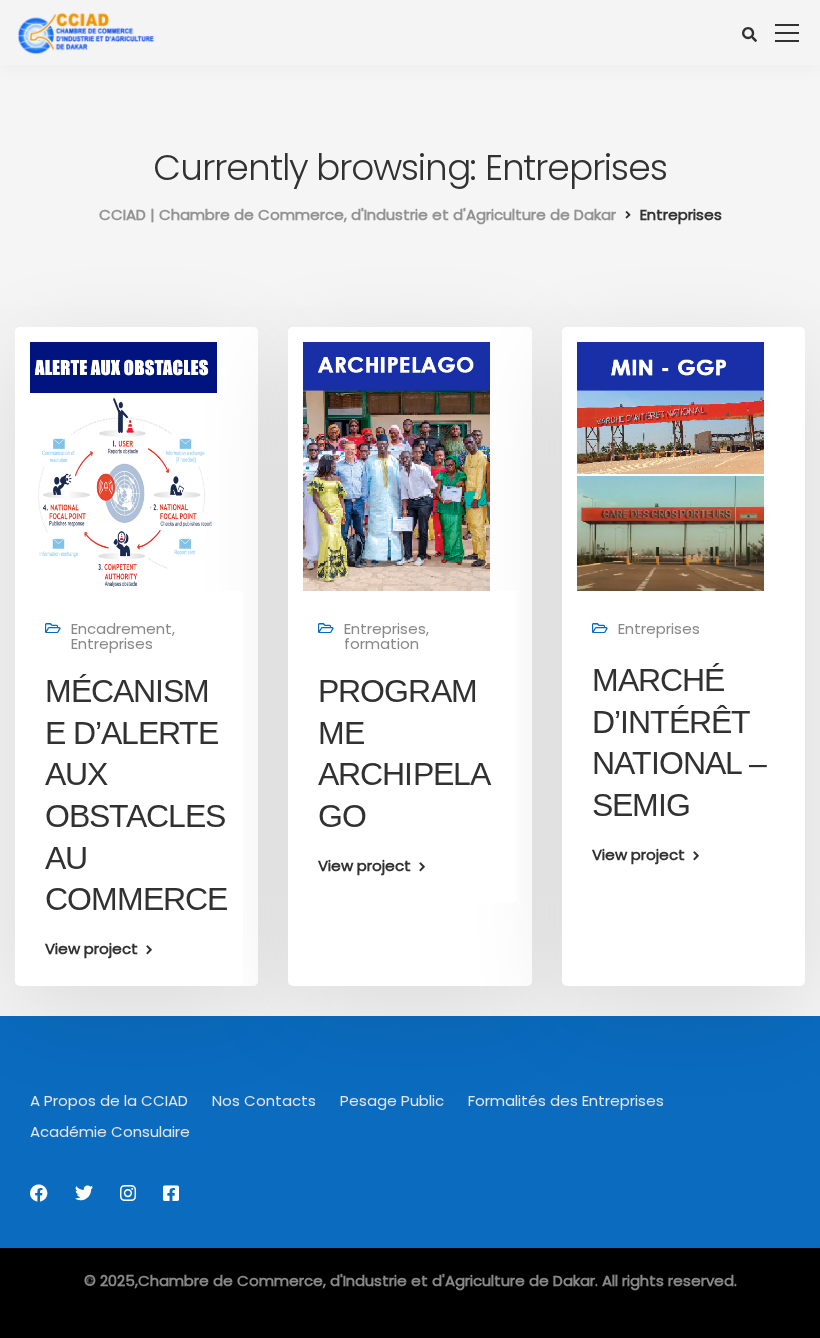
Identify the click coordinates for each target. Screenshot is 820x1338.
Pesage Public (392, 1100)
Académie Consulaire (110, 1131)
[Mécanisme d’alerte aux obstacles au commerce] (123, 465)
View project (91, 948)
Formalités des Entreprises (566, 1100)
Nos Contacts (264, 1100)
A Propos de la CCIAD (109, 1100)
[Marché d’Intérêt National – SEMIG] (670, 465)
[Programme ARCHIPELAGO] (396, 465)
